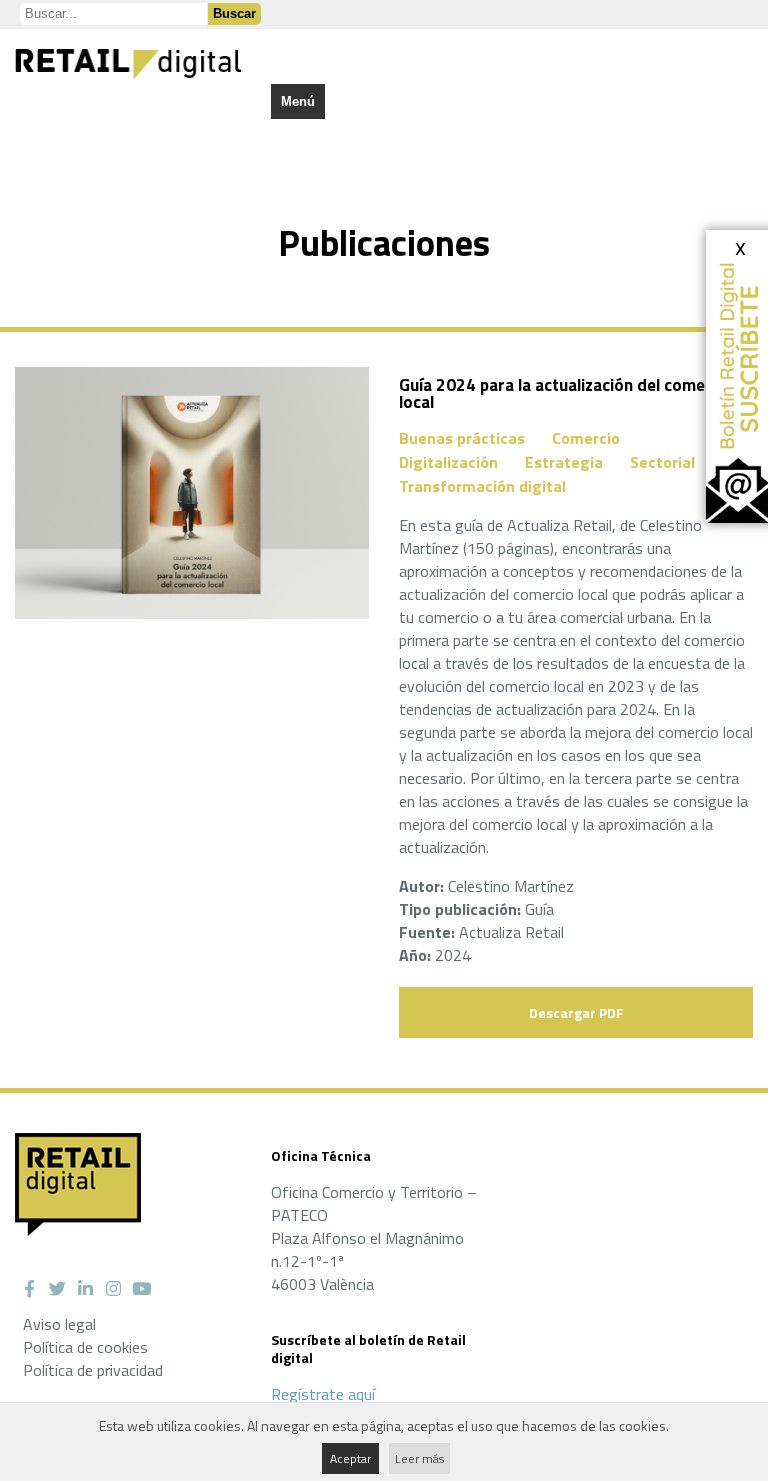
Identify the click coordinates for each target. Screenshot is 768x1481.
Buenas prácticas (462, 438)
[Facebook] (29, 1289)
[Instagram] (113, 1289)
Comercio (586, 438)
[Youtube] (141, 1289)
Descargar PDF (576, 1012)
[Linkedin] (85, 1289)
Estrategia (564, 462)
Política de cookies (85, 1347)
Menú (298, 101)
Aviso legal (59, 1324)
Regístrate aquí (323, 1394)
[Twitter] (57, 1289)
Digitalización (448, 462)
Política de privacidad (93, 1370)
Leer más (419, 1458)
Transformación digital (482, 486)
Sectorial (662, 462)
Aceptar (350, 1458)
